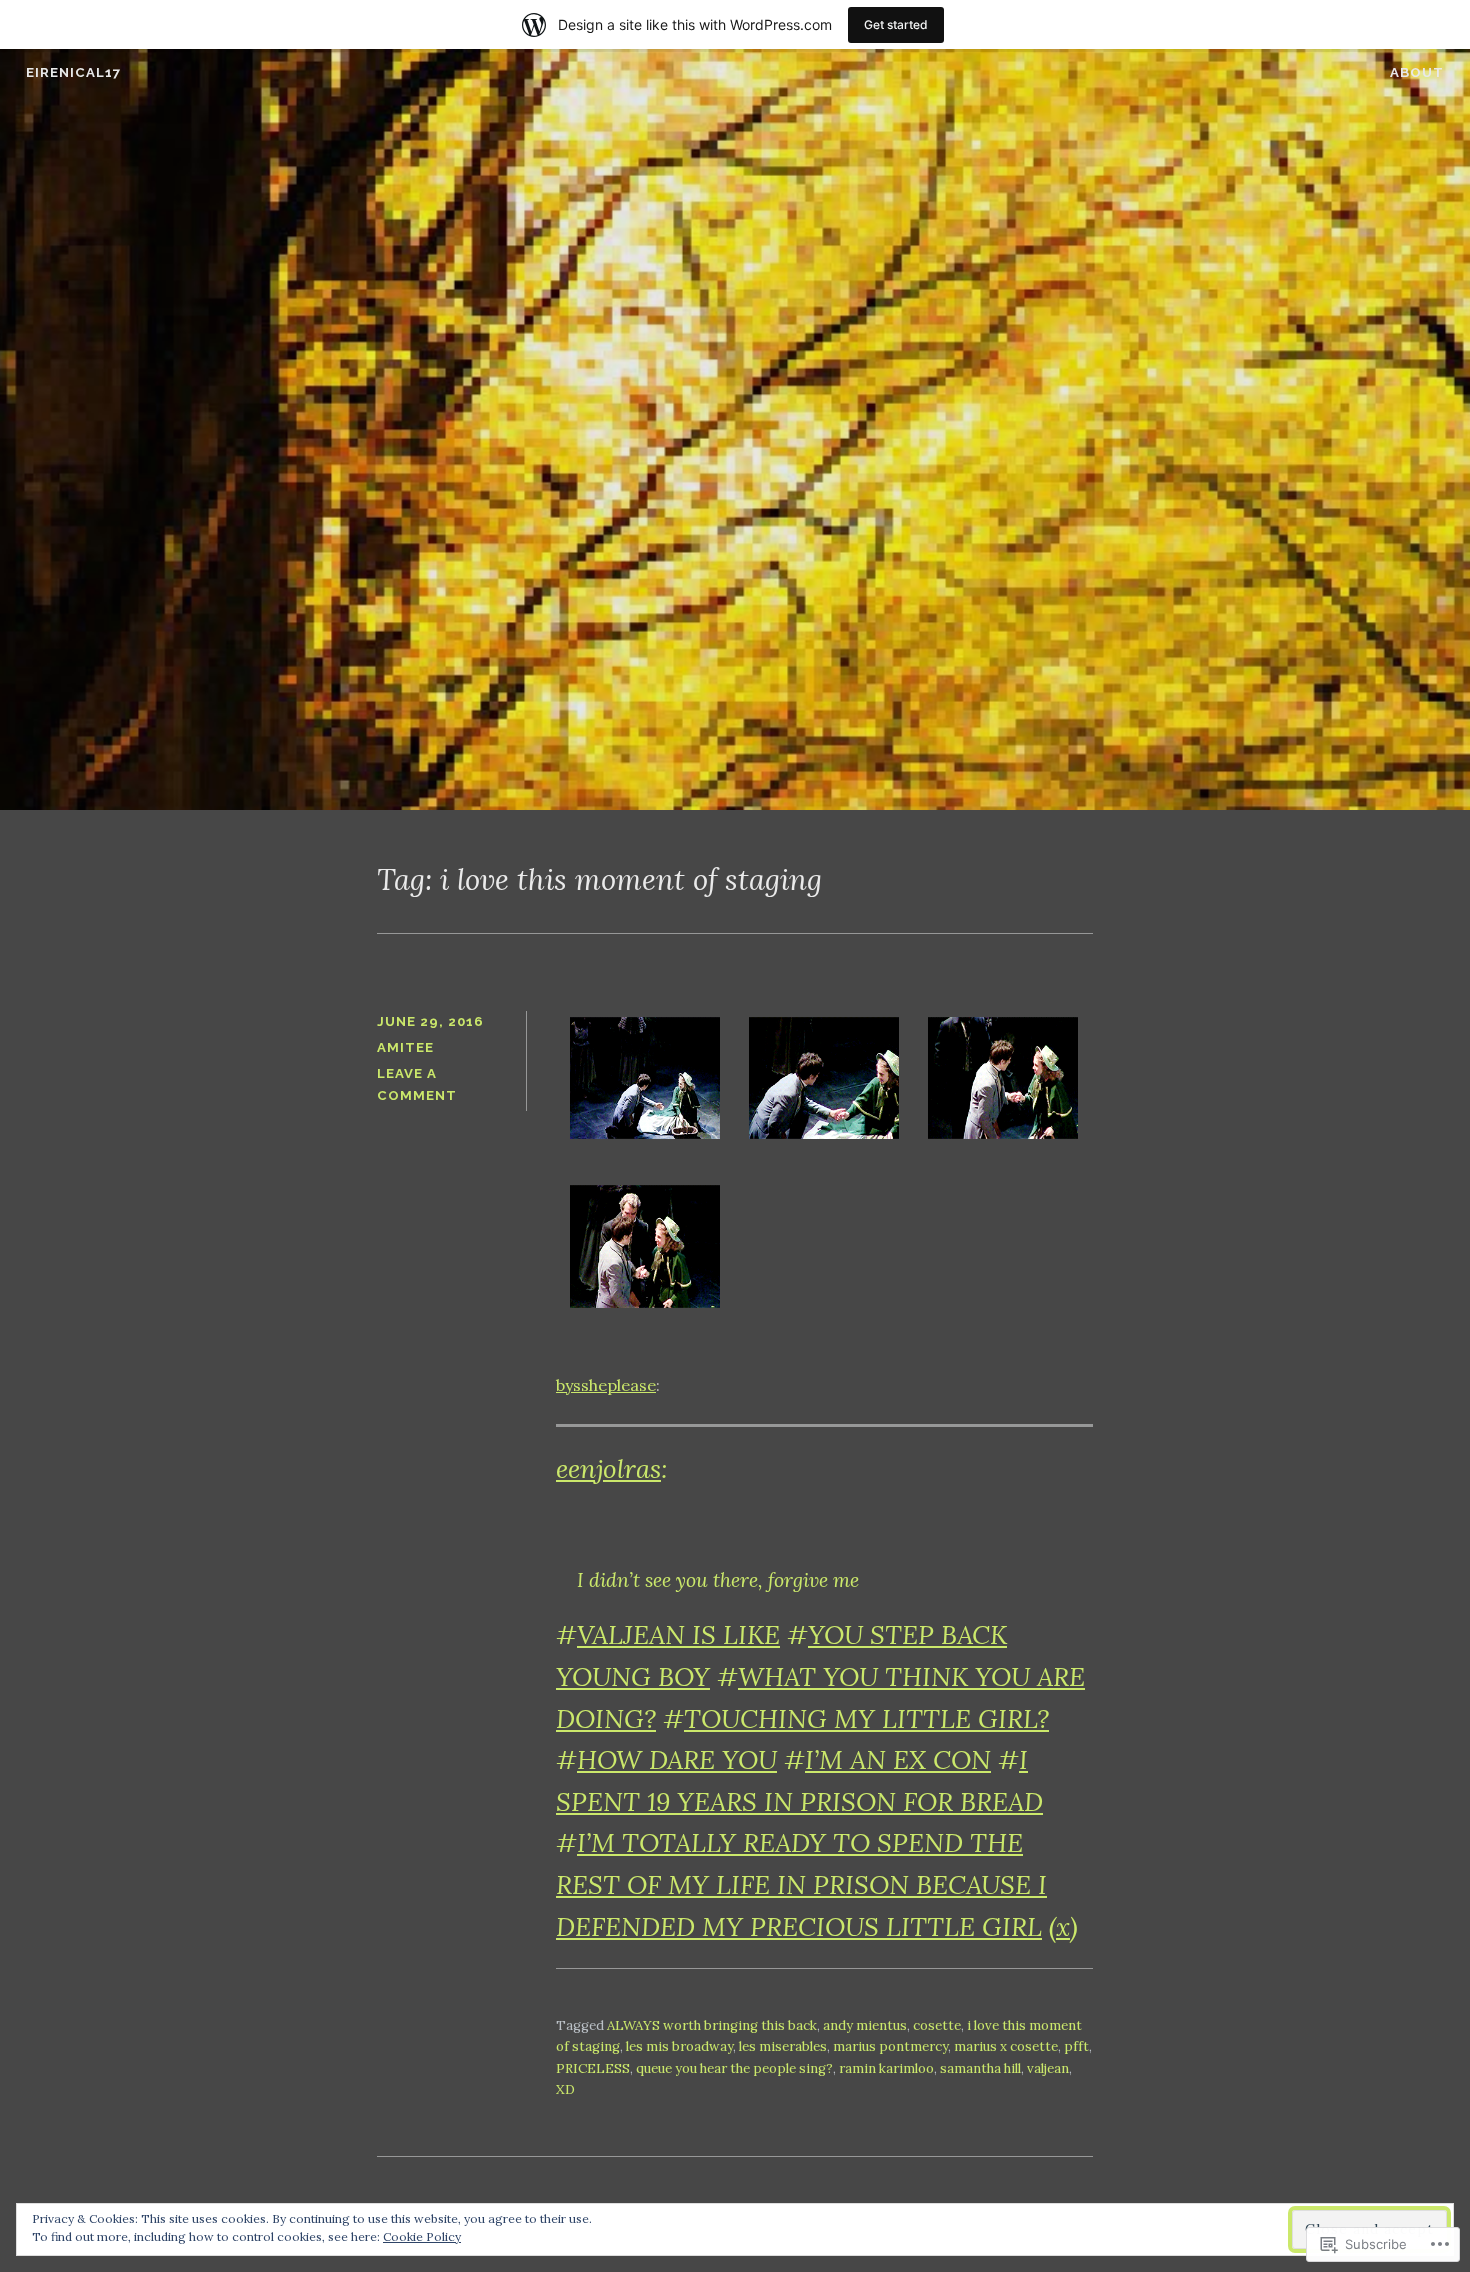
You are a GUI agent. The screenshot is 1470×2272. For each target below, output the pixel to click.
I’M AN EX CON (898, 1759)
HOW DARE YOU (677, 1759)
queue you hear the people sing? (734, 2068)
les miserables (783, 2046)
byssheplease (606, 1385)
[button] (645, 1082)
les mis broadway (679, 2046)
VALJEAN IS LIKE (678, 1634)
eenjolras (608, 1468)
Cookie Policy (422, 2236)
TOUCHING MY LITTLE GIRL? (866, 1718)
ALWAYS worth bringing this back (712, 2025)
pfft (1076, 2046)
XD (565, 2089)
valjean (1048, 2068)
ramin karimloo (886, 2068)
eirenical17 (73, 72)
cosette (937, 2025)
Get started (896, 24)
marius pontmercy (890, 2046)
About (1417, 72)
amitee (405, 1047)
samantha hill (980, 2068)
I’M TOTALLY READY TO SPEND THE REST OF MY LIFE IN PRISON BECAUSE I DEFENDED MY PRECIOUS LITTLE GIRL (801, 1884)
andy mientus (865, 2025)
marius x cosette (1006, 2046)
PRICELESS (593, 2068)
